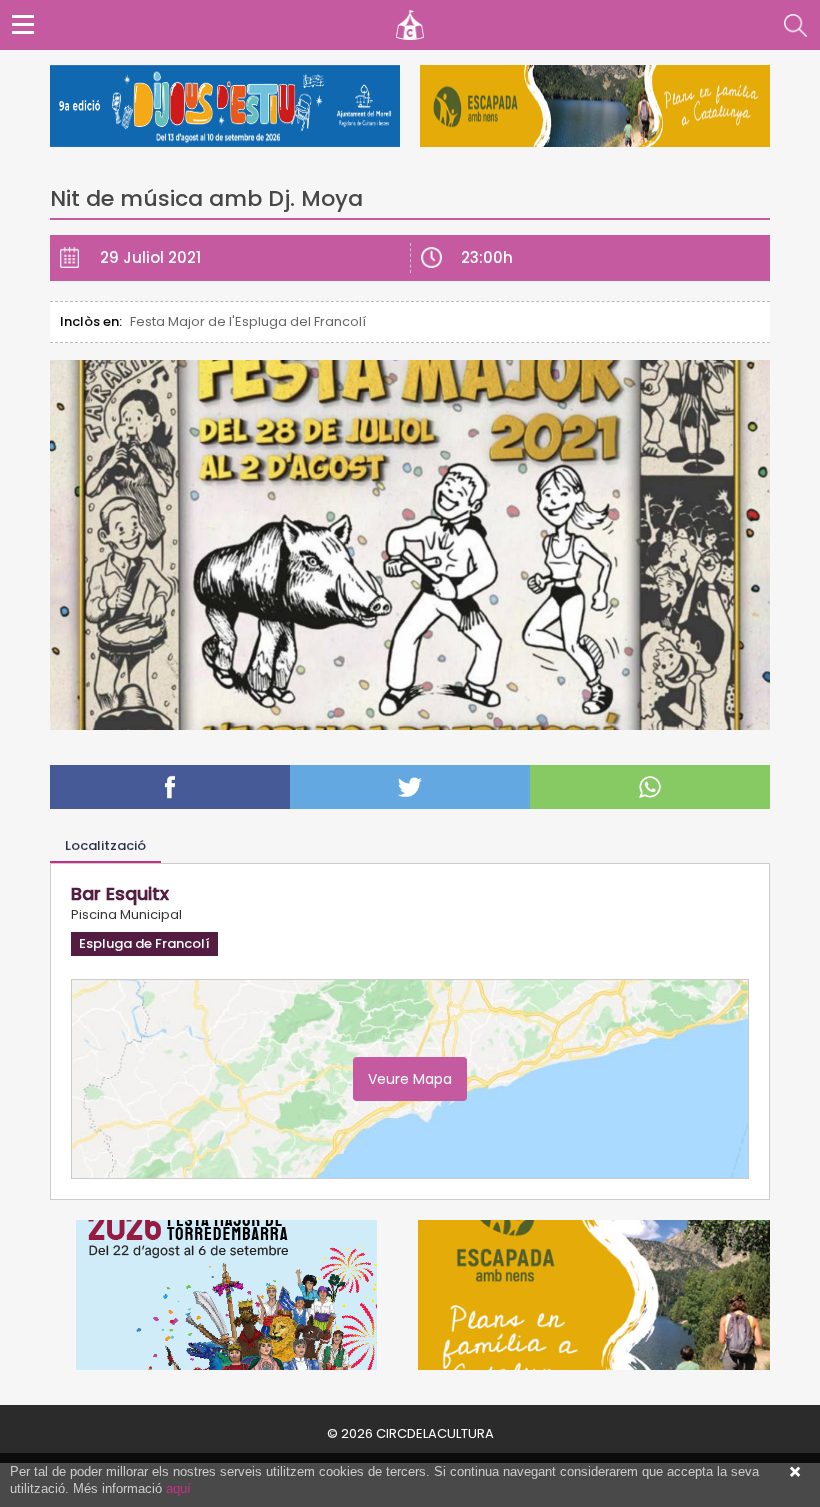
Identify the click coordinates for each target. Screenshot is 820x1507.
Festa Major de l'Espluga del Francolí (248, 321)
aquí (178, 1488)
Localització (105, 845)
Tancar (795, 1472)
